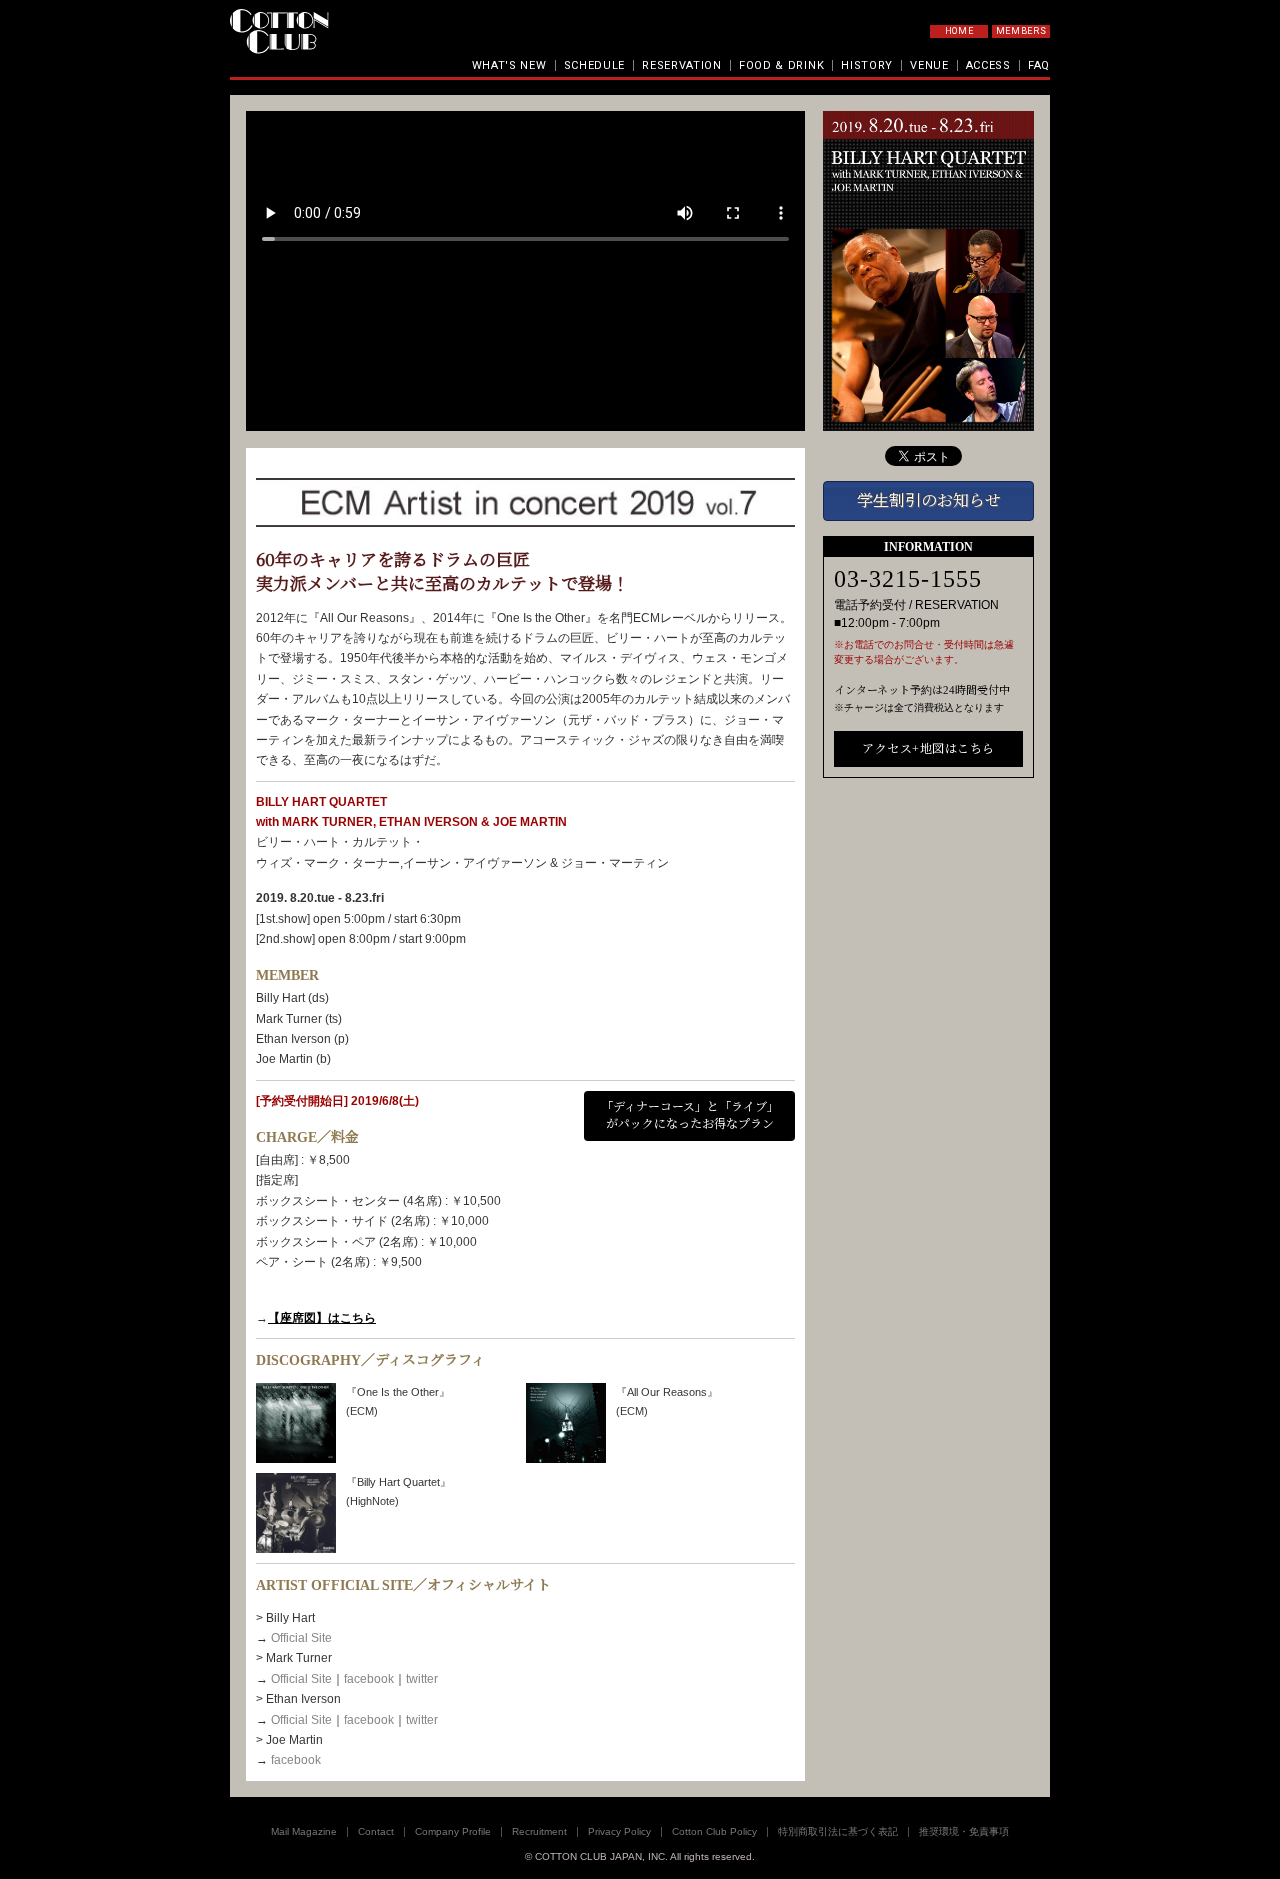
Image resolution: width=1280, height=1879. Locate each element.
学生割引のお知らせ (929, 500)
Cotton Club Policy (714, 1831)
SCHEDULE (595, 65)
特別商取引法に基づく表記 (838, 1831)
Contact (376, 1831)
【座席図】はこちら (322, 1318)
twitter (422, 1679)
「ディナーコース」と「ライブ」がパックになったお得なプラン (690, 1115)
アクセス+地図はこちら (928, 749)
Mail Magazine (304, 1831)
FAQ (1039, 65)
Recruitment (539, 1831)
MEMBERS (1021, 31)
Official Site (301, 1638)
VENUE (929, 65)
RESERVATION (682, 65)
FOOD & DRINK (781, 65)
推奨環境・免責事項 (964, 1831)
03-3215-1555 (908, 579)
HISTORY (867, 65)
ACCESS (988, 65)
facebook (369, 1679)
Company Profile (453, 1831)
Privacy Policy (619, 1831)
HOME (959, 31)
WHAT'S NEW (509, 65)
